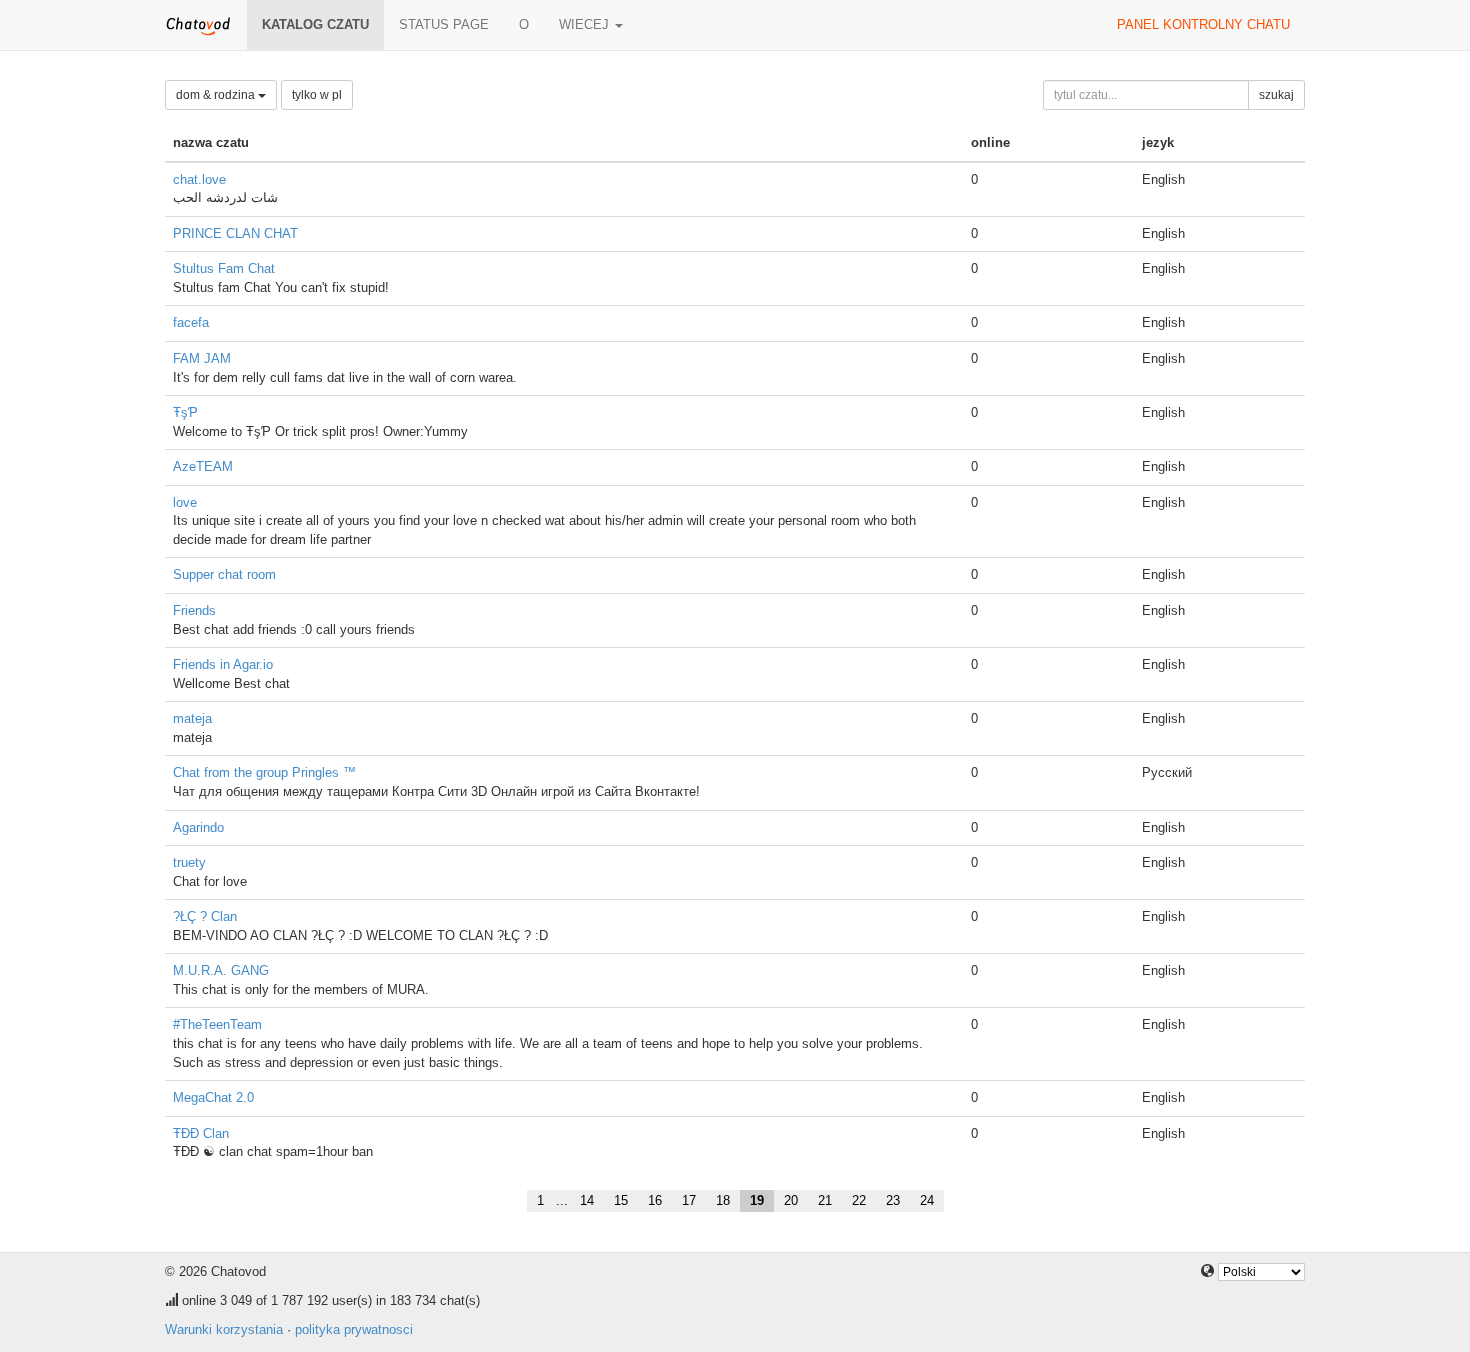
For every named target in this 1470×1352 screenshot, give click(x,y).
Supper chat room (224, 574)
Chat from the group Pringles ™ (264, 772)
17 (689, 1200)
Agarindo (198, 827)
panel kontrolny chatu (1203, 24)
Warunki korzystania (224, 1329)
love (185, 502)
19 (757, 1200)
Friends (194, 610)
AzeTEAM (203, 466)
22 (859, 1200)
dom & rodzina (217, 95)
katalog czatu (315, 24)
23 (893, 1200)
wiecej (586, 24)
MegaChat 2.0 (213, 1097)
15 (621, 1200)
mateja (192, 718)
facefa (191, 322)
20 (791, 1200)
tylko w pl (317, 95)
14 (587, 1200)
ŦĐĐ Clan (201, 1133)
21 (825, 1200)
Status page (444, 24)
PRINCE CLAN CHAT (235, 233)
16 (655, 1200)
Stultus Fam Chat (224, 268)
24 (927, 1200)
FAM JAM (202, 358)
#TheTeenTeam (217, 1024)
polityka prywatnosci (354, 1329)
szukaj (1276, 95)
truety (189, 862)
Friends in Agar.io (223, 664)
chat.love (199, 179)
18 (723, 1200)
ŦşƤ (185, 412)
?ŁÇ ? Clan (205, 916)
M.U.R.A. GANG (221, 970)
